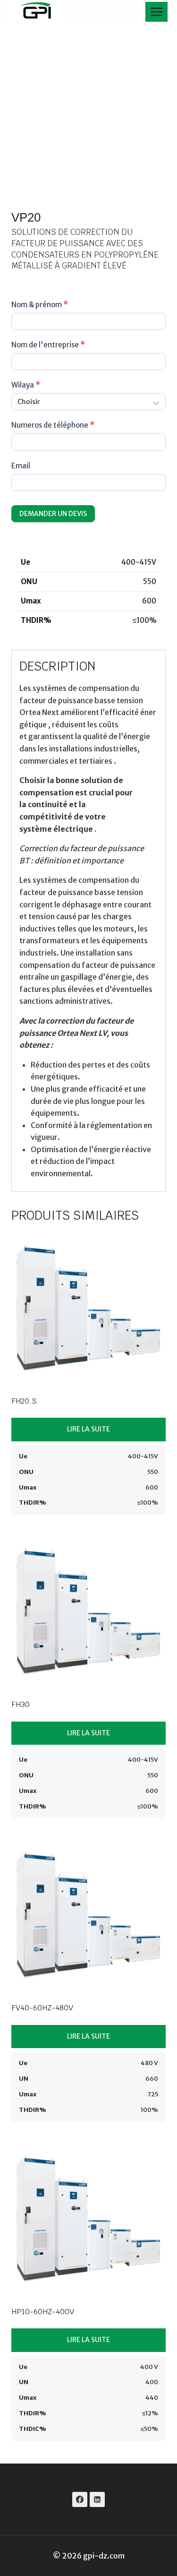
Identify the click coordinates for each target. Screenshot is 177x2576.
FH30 (21, 1704)
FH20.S (24, 1401)
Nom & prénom (40, 305)
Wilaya (26, 385)
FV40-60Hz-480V (42, 2008)
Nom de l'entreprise (48, 345)
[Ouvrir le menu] (156, 12)
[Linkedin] (97, 2499)
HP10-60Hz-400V (43, 2312)
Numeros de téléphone (53, 425)
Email (21, 466)
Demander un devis (53, 514)
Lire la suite (88, 1429)
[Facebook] (80, 2499)
